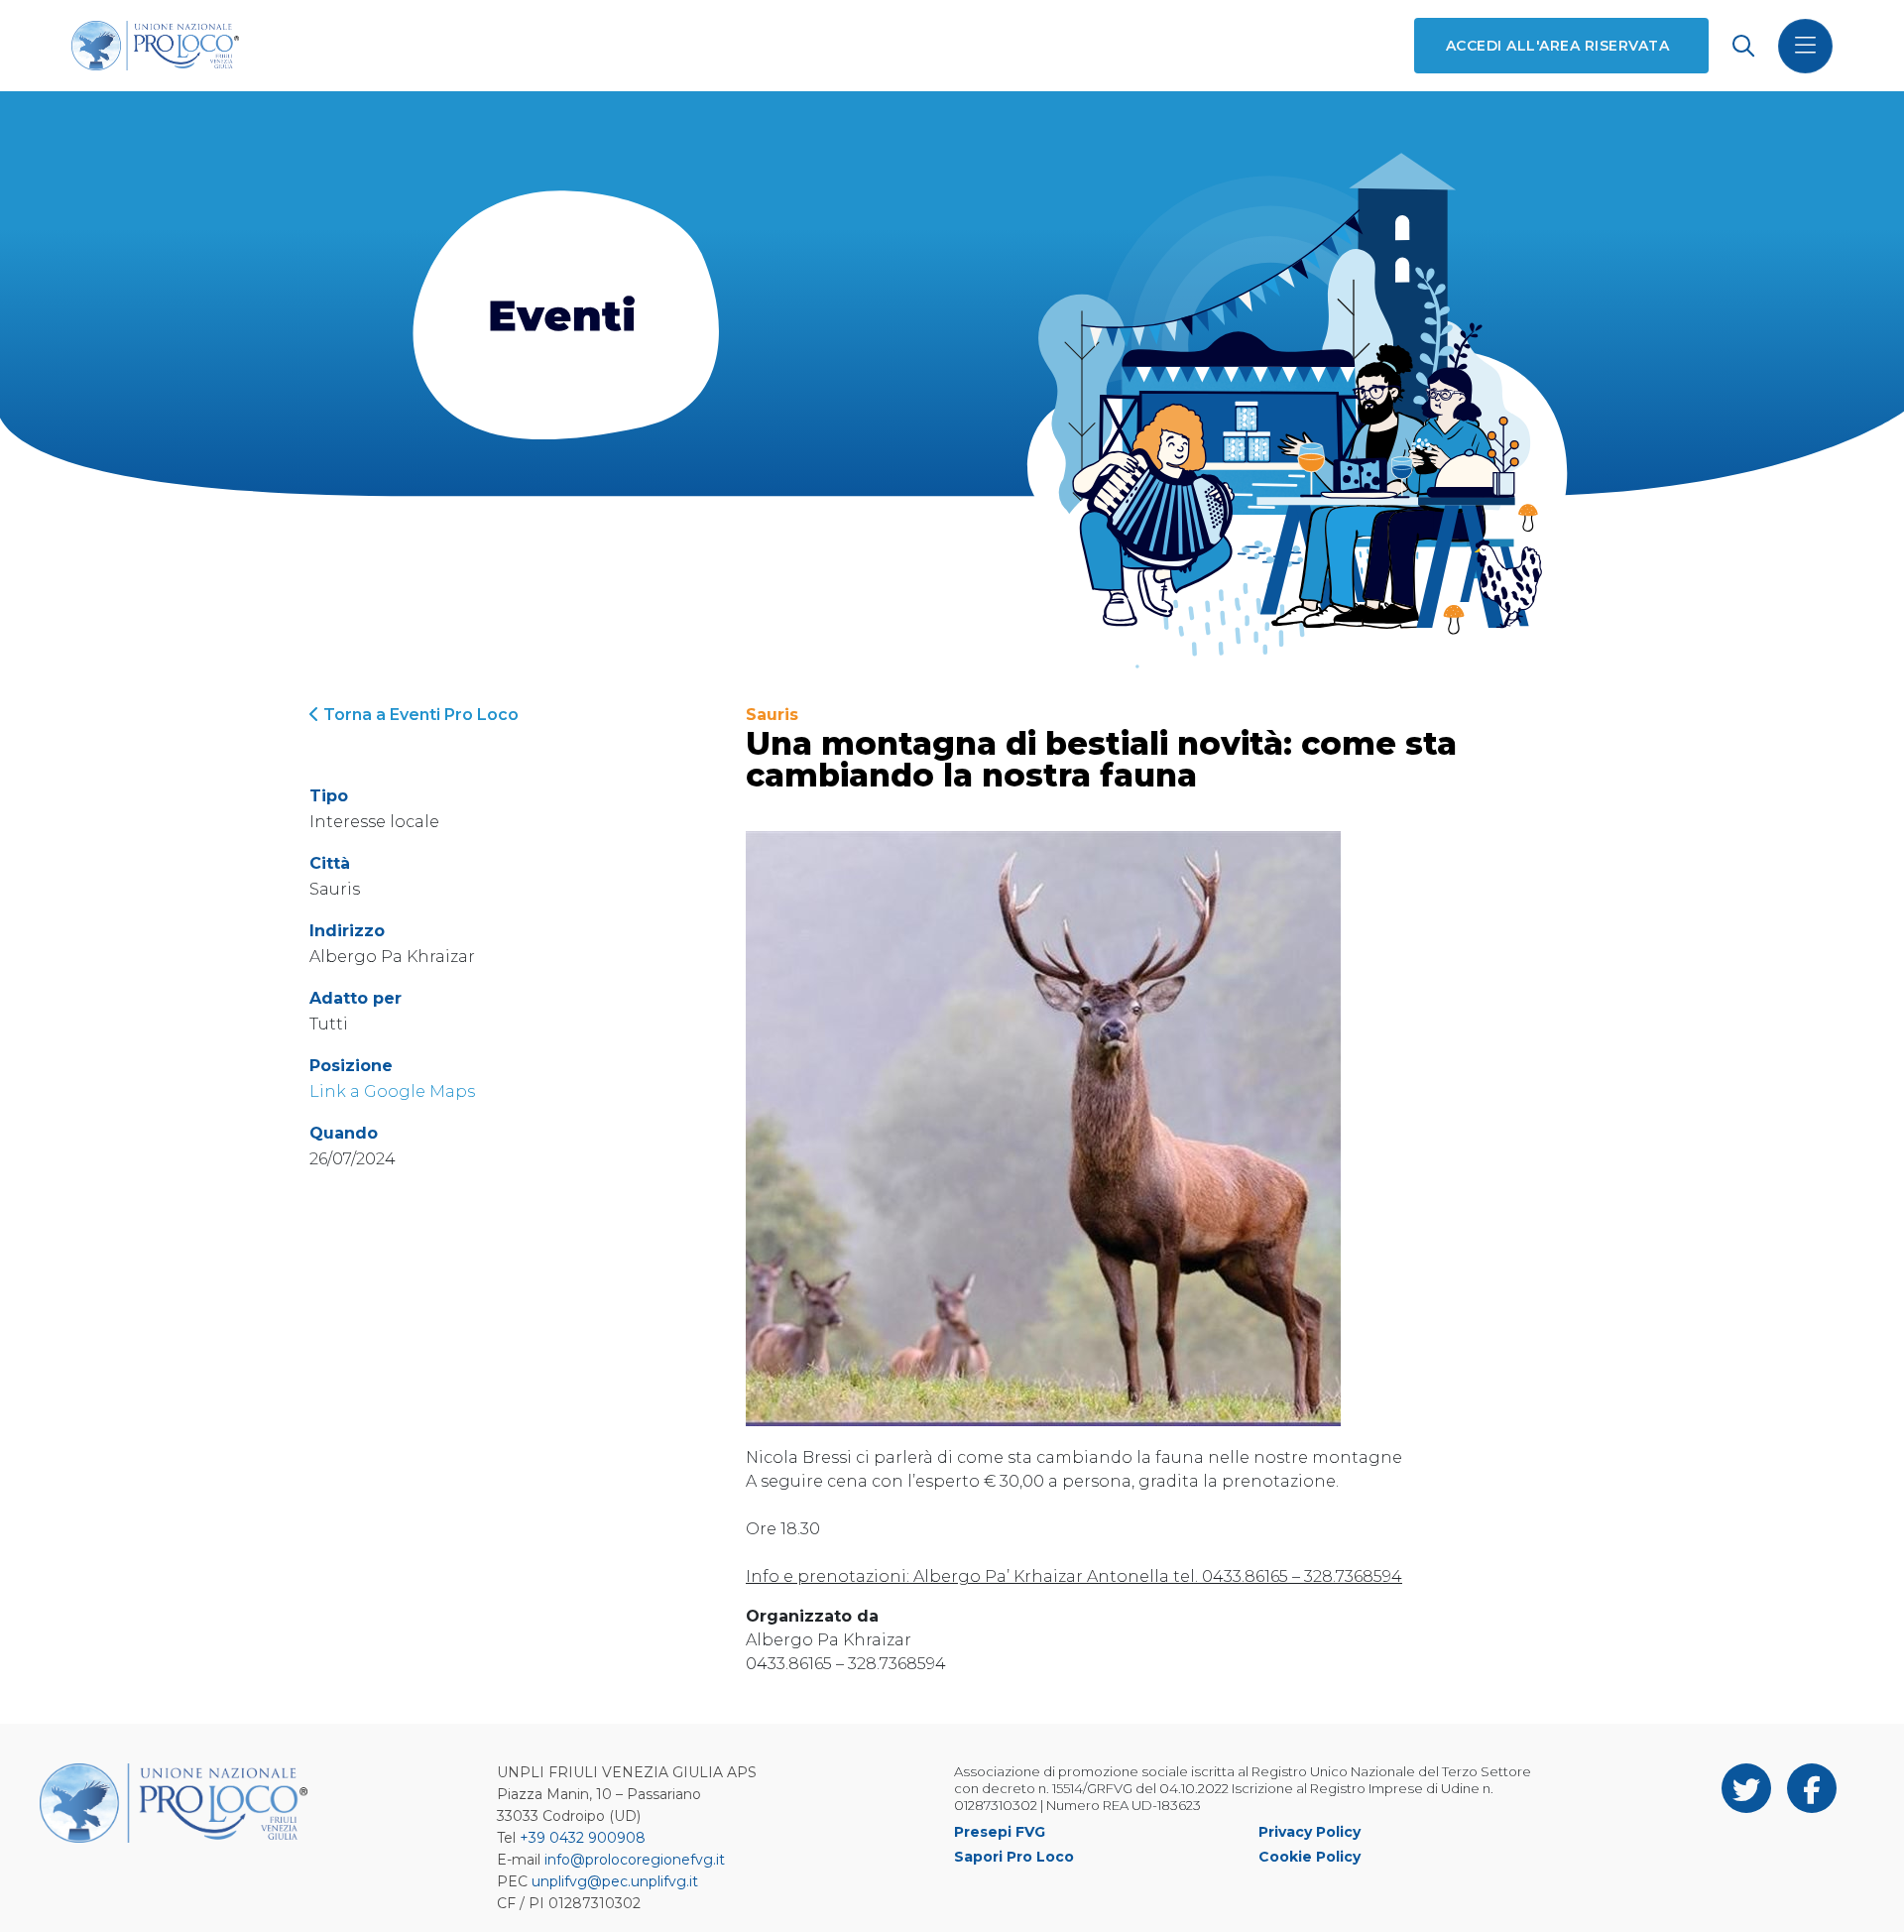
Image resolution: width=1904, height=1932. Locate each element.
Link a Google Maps (392, 1091)
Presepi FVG (1000, 1832)
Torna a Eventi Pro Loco (419, 715)
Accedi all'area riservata (1557, 46)
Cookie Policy (1309, 1857)
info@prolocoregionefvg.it (635, 1860)
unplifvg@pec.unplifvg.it (615, 1881)
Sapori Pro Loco (1014, 1857)
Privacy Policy (1309, 1832)
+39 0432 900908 (583, 1838)
